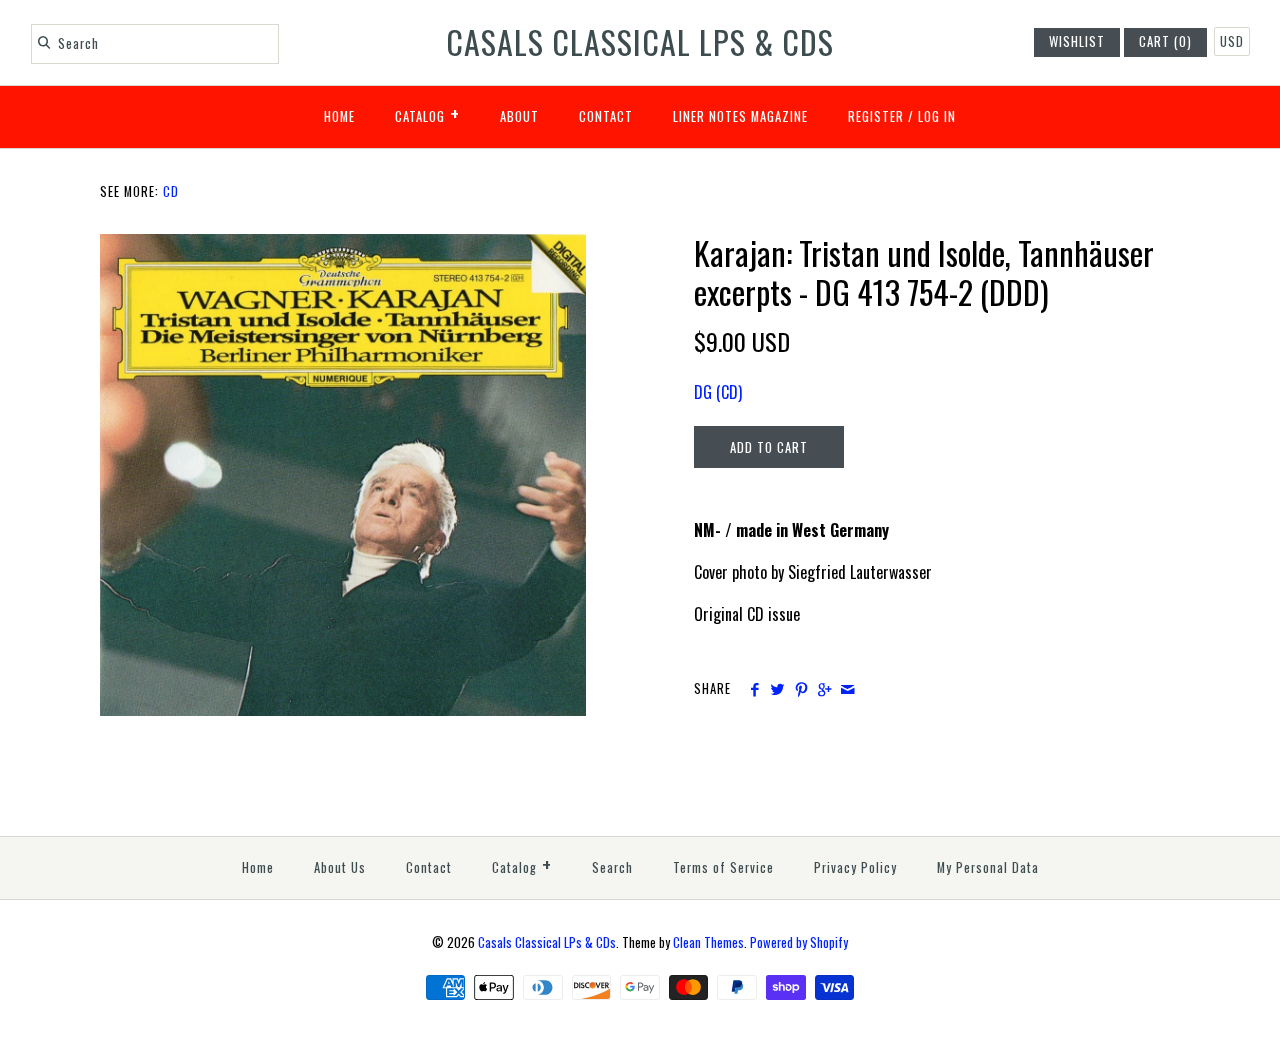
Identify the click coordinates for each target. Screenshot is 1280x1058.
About (519, 116)
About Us (340, 867)
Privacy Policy (855, 867)
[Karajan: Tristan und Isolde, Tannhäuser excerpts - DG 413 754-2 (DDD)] (343, 246)
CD (171, 191)
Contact (606, 116)
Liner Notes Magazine (740, 116)
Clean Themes (708, 942)
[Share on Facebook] (754, 689)
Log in (937, 116)
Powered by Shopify (799, 942)
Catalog (427, 113)
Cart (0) (1165, 41)
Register (876, 116)
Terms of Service (723, 867)
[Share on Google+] (824, 689)
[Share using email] (847, 689)
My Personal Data (988, 867)
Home (339, 116)
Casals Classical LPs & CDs (547, 942)
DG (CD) (718, 392)
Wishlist (1077, 41)
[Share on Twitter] (777, 689)
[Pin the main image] (801, 689)
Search (612, 867)
